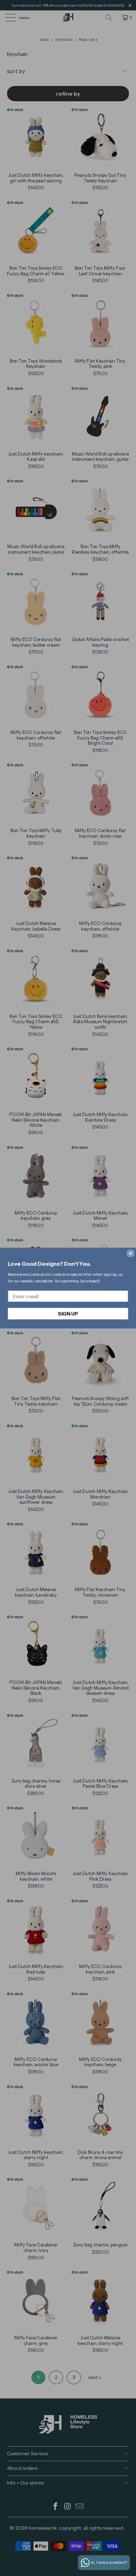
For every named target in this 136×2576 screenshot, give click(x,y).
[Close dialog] (131, 1253)
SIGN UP (68, 1313)
